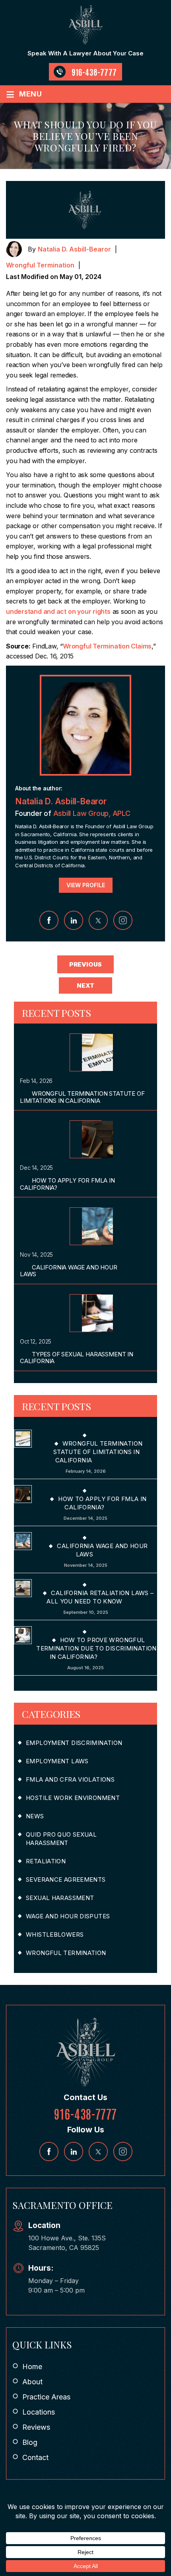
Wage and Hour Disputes (68, 1916)
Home (32, 2367)
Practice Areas (46, 2397)
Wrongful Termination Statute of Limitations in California (82, 1097)
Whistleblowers (55, 1934)
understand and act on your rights (58, 611)
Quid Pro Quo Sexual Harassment (61, 1839)
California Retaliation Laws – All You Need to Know (100, 1597)
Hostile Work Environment (73, 1798)
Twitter (98, 920)
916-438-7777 (94, 72)
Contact (35, 2457)
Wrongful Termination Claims (107, 646)
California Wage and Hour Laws (69, 1271)
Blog (30, 2442)
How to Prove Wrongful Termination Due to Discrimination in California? (96, 1648)
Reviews (36, 2427)
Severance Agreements (66, 1879)
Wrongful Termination (40, 265)
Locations (39, 2412)
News (35, 1816)
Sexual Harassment (60, 1898)
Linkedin (74, 920)
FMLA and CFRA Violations (70, 1779)
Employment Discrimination (74, 1743)
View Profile (86, 885)
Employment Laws (57, 1761)
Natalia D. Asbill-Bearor (74, 249)
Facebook (49, 920)
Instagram (123, 920)
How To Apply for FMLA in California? (67, 1184)
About (32, 2382)
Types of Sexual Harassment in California (77, 1358)
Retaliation (46, 1861)
